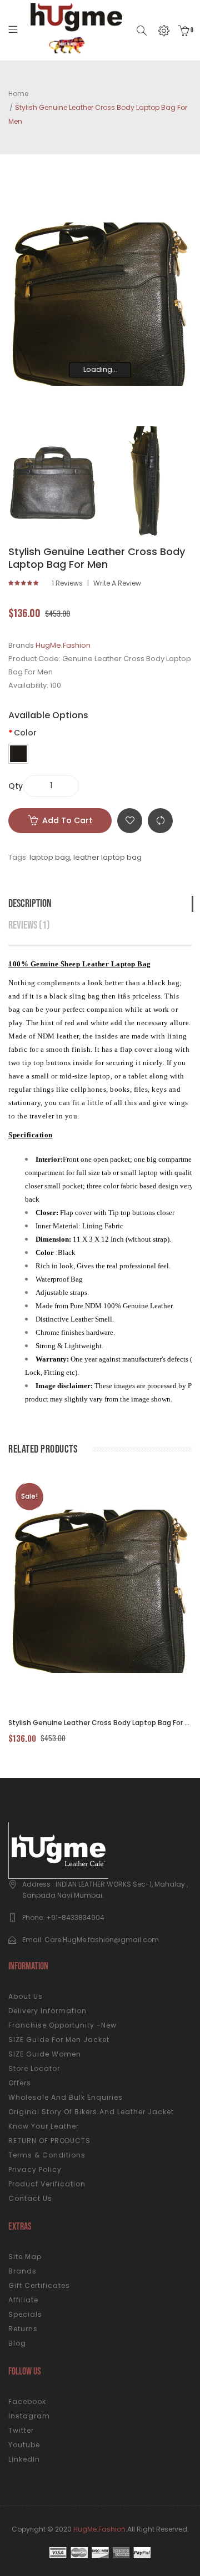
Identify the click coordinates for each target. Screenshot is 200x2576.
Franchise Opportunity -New (62, 2025)
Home (18, 94)
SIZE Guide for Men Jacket (59, 2040)
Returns (23, 2329)
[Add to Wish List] (117, 1591)
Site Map (25, 2257)
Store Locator (34, 2068)
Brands (22, 2271)
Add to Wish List (130, 821)
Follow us (25, 2371)
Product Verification (47, 2184)
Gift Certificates (39, 2285)
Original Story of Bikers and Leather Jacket (91, 2112)
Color (25, 733)
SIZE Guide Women (45, 2054)
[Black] (18, 754)
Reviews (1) (29, 925)
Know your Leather (44, 2126)
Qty (16, 786)
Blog (17, 2343)
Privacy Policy (35, 2169)
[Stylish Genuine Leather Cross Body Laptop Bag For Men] (53, 483)
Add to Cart (67, 820)
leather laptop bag (107, 857)
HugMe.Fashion (63, 645)
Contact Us (30, 2198)
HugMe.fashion (99, 2529)
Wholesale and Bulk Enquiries (66, 2097)
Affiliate (23, 2300)
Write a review (117, 583)
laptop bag (50, 857)
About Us (26, 1996)
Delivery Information (47, 2011)
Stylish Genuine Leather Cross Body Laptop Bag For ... (99, 1723)
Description (30, 904)
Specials (25, 2314)
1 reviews (67, 583)
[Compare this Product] (87, 1591)
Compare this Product (160, 821)
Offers (20, 2083)
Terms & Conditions (47, 2155)
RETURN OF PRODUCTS (49, 2141)
